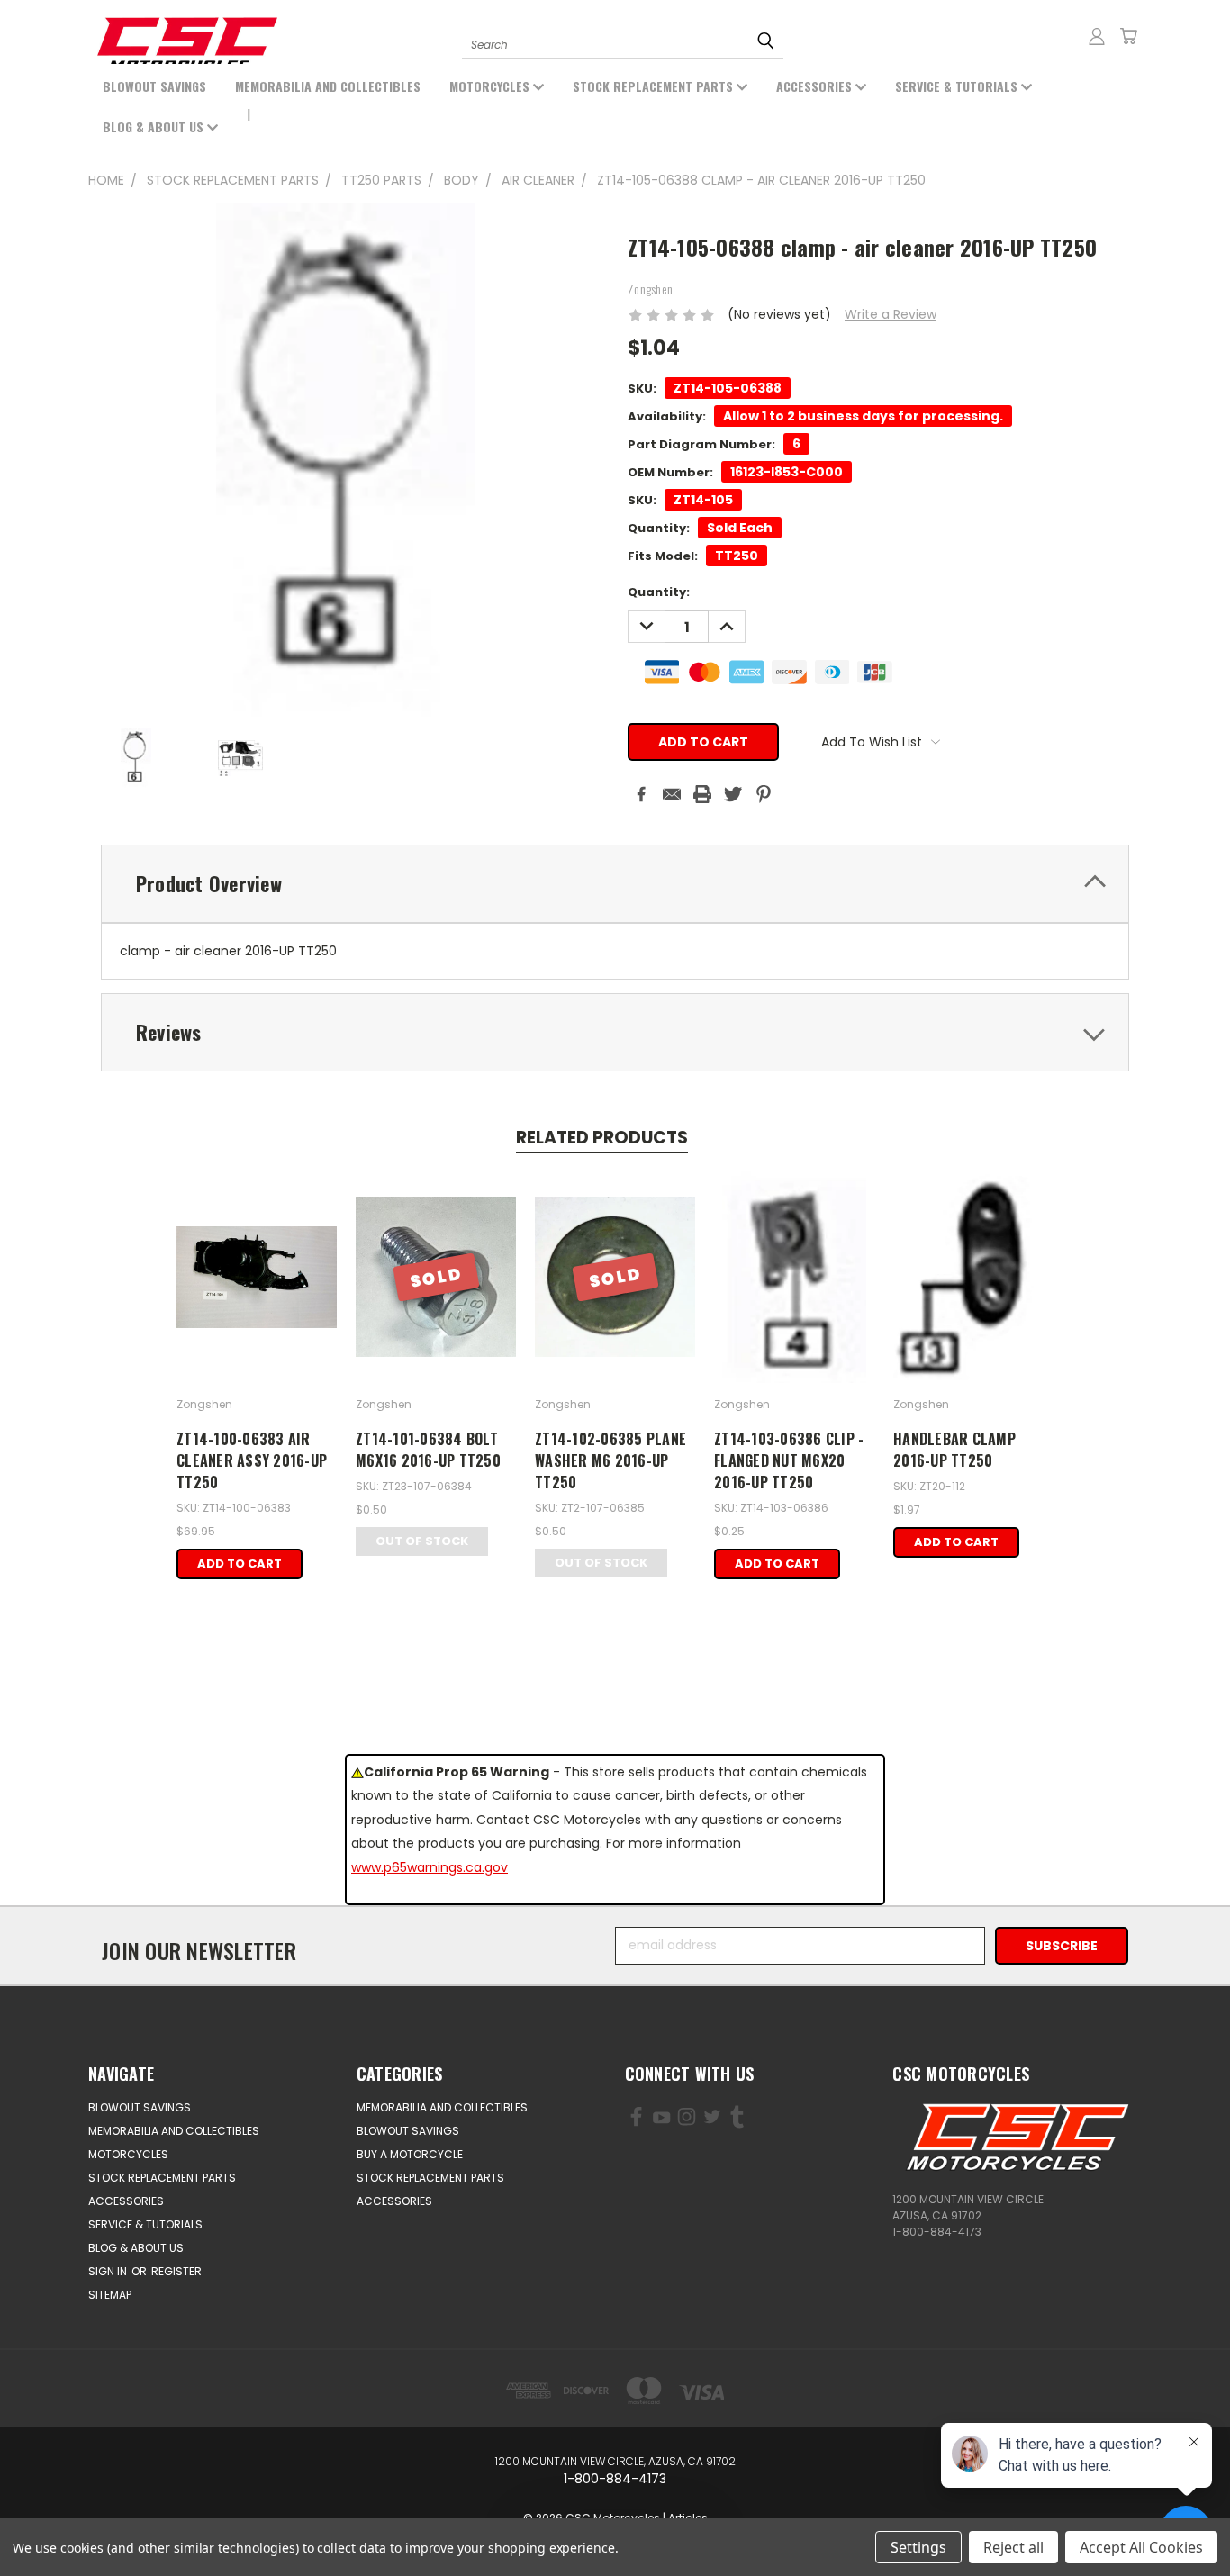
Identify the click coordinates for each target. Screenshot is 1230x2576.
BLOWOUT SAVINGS (154, 86)
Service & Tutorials (958, 86)
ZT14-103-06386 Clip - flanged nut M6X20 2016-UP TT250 (789, 1460)
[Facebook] (641, 794)
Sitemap (110, 2295)
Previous (88, 2520)
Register (176, 2271)
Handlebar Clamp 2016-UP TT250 (954, 1450)
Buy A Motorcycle (410, 2154)
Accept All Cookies (1141, 2547)
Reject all (1013, 2547)
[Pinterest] (764, 794)
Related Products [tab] (602, 1138)
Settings (918, 2547)
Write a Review (891, 314)
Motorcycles (491, 86)
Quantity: (659, 592)
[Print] (702, 794)
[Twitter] (733, 794)
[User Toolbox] (1097, 36)
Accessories (816, 86)
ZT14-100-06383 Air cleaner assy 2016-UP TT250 (252, 1460)
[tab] (615, 884)
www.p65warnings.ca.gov (430, 1867)
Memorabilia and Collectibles (328, 86)
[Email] (672, 794)
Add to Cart (240, 1564)
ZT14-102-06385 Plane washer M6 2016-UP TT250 (610, 1460)
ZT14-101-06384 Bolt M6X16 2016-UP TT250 (428, 1450)
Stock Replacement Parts (655, 86)
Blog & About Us (155, 127)
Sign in (109, 2271)
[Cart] (1128, 36)
